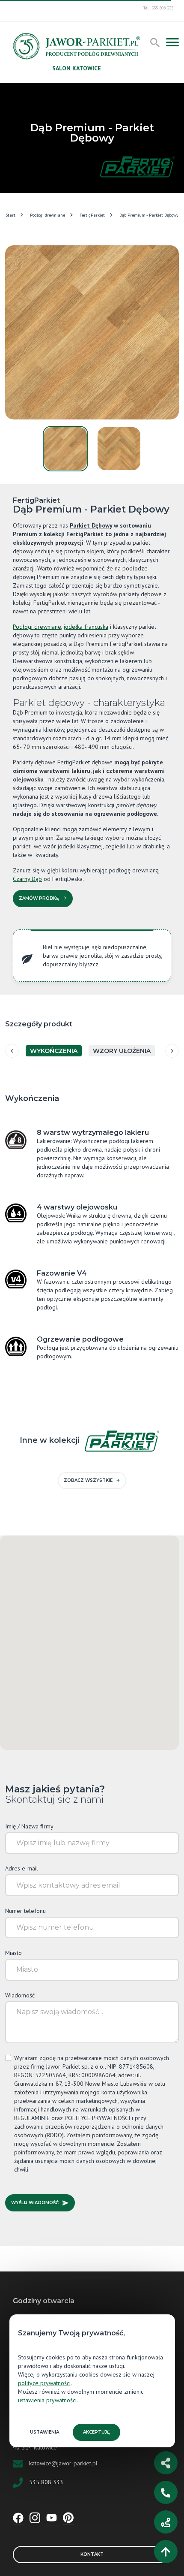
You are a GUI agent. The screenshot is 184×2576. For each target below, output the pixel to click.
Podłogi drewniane (47, 215)
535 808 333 (46, 2482)
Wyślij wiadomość (35, 2203)
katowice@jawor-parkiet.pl (63, 2463)
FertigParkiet (92, 215)
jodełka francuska (86, 627)
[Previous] (12, 1051)
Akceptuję (96, 2432)
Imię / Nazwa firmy (29, 1826)
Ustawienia (45, 2432)
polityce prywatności (44, 2383)
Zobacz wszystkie (88, 1480)
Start (10, 215)
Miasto (13, 1953)
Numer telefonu (25, 1911)
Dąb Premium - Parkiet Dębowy (149, 215)
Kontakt (92, 2554)
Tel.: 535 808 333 (158, 8)
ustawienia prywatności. (48, 2400)
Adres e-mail (22, 1868)
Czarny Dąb (27, 879)
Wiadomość (20, 1995)
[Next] (172, 1051)
